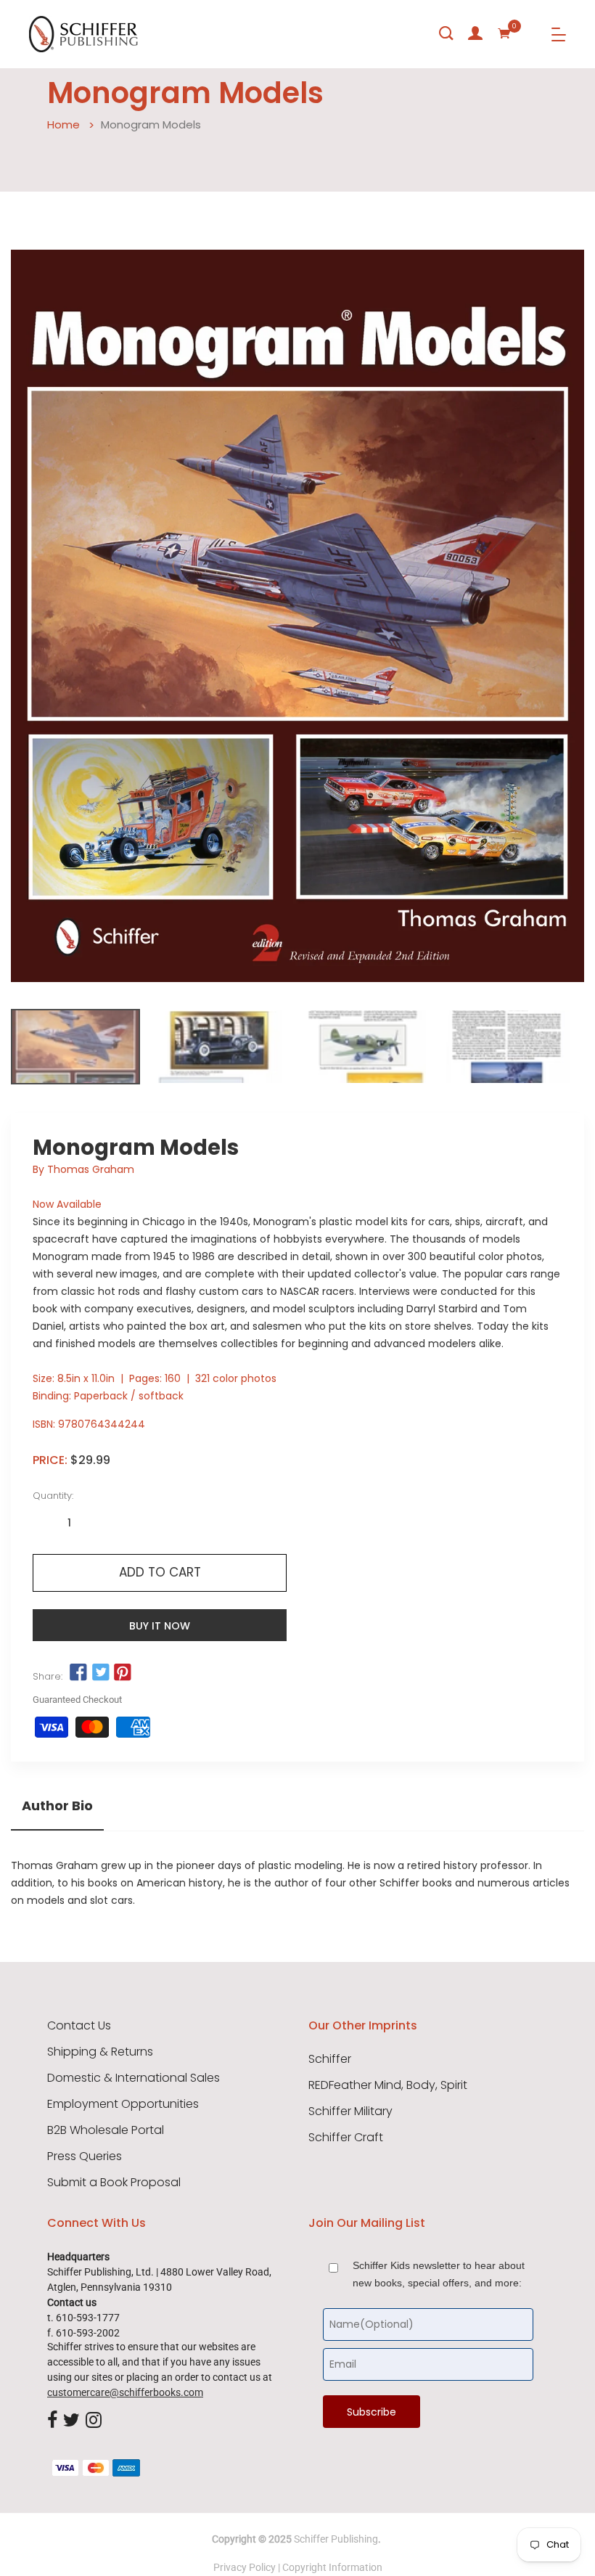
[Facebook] (52, 2421)
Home (63, 124)
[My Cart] (504, 33)
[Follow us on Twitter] (100, 1673)
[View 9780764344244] (75, 1047)
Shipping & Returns (100, 2052)
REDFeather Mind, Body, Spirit (388, 2085)
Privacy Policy (245, 2567)
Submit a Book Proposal (114, 2183)
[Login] (475, 33)
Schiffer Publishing (336, 2539)
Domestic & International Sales (134, 2078)
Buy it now (160, 1626)
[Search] (446, 33)
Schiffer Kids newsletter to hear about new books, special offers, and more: (439, 2274)
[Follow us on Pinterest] (123, 1673)
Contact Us (79, 2026)
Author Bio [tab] (57, 1806)
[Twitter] (71, 2421)
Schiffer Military (350, 2111)
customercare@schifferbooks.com (125, 2392)
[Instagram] (94, 2421)
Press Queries (85, 2156)
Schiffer (330, 2059)
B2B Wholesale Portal (106, 2130)
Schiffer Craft (346, 2138)
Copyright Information (332, 2567)
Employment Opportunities (123, 2104)
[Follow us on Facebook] (78, 1673)
